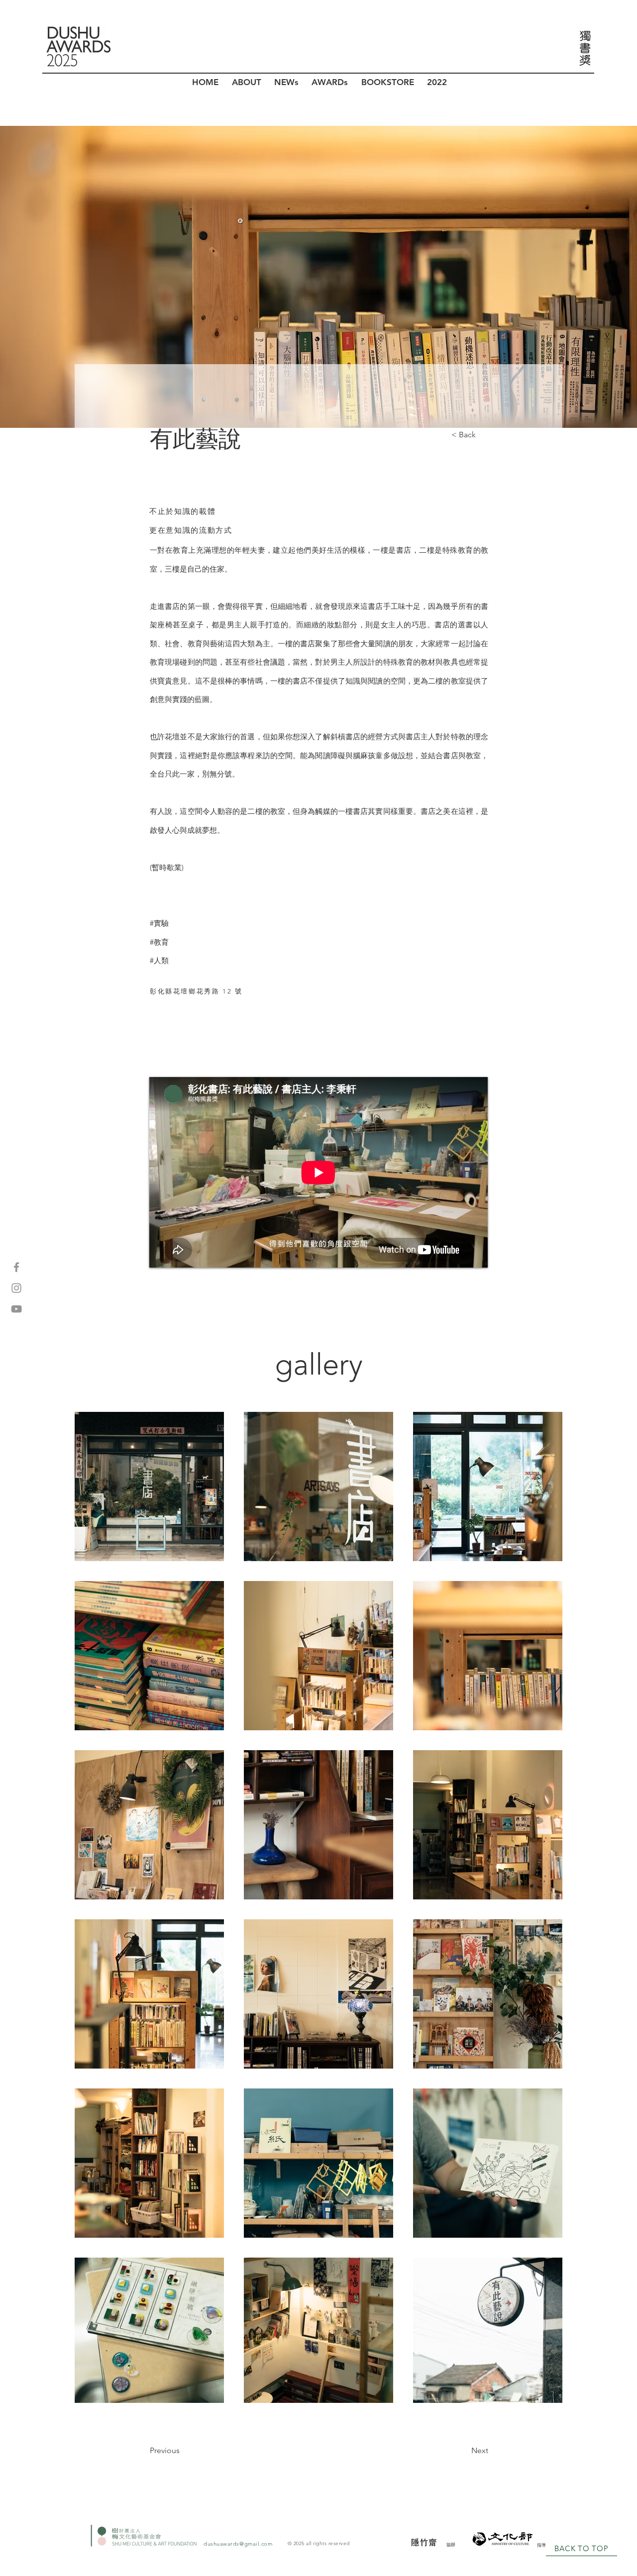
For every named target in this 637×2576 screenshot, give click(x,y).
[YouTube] (16, 1309)
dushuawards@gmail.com (238, 2544)
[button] (246, 82)
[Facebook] (16, 1267)
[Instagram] (16, 1288)
